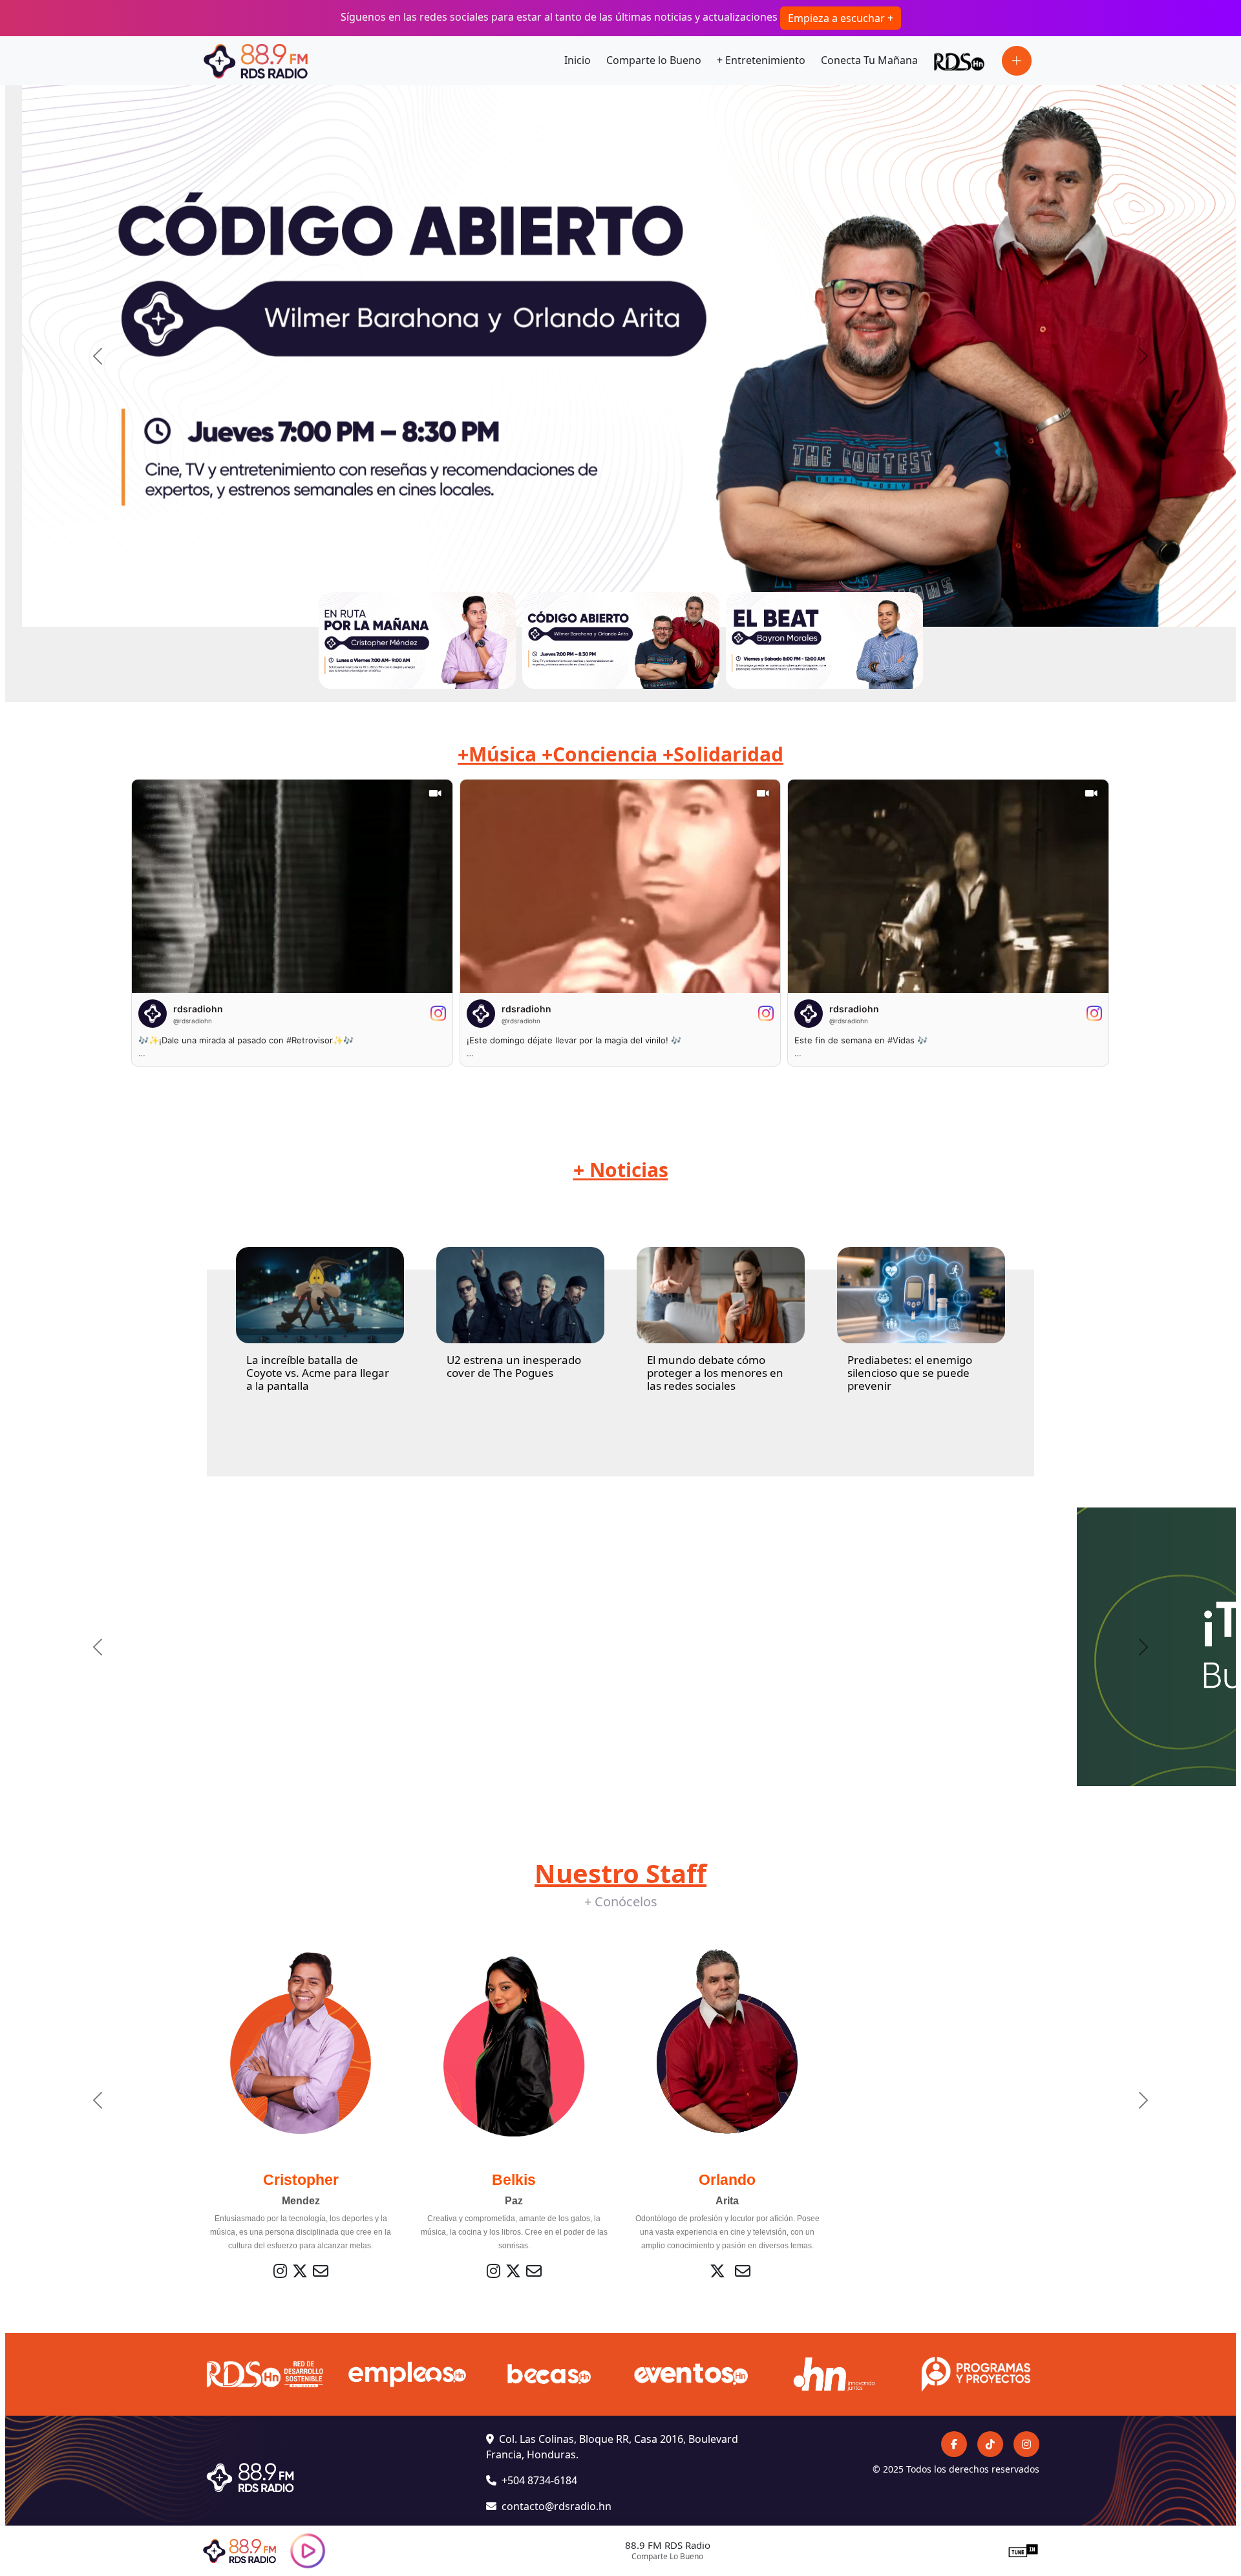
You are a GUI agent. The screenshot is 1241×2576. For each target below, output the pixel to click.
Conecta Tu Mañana (869, 60)
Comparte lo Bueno (654, 60)
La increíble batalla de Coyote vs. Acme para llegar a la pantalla (318, 1373)
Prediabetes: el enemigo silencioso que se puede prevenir (910, 1373)
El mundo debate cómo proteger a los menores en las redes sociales (715, 1373)
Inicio (578, 60)
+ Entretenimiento (761, 60)
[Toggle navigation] (1017, 61)
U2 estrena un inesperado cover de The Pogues (514, 1366)
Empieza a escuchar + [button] (841, 18)
